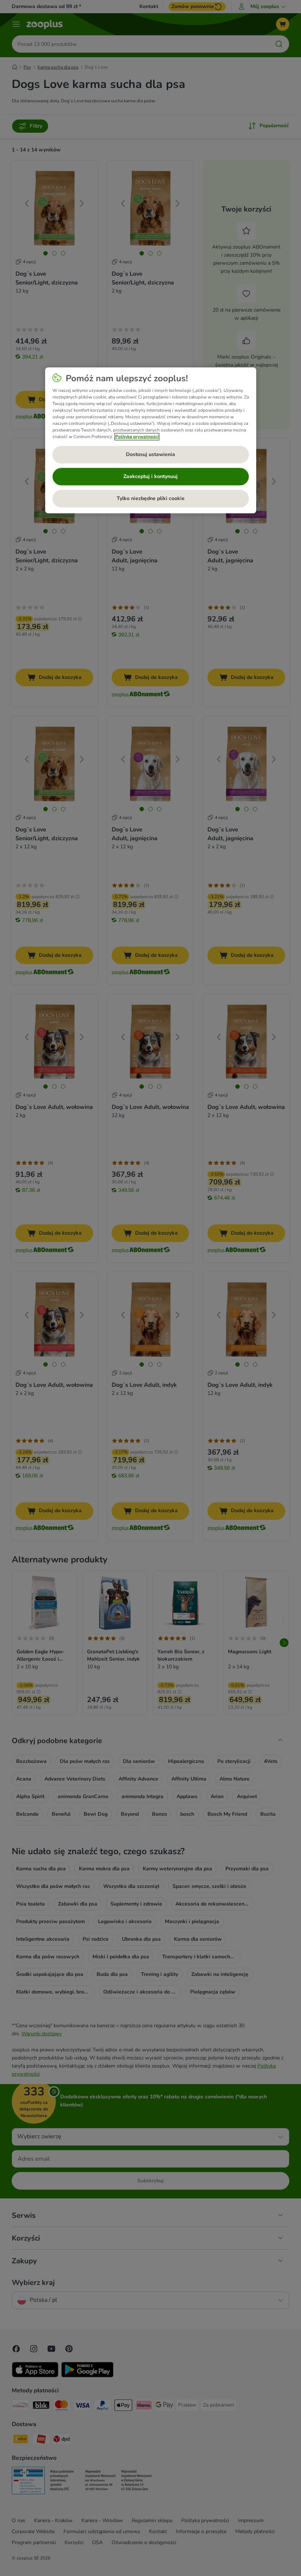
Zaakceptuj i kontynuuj (150, 476)
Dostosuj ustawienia (150, 454)
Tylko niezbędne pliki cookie (151, 498)
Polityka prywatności (137, 437)
